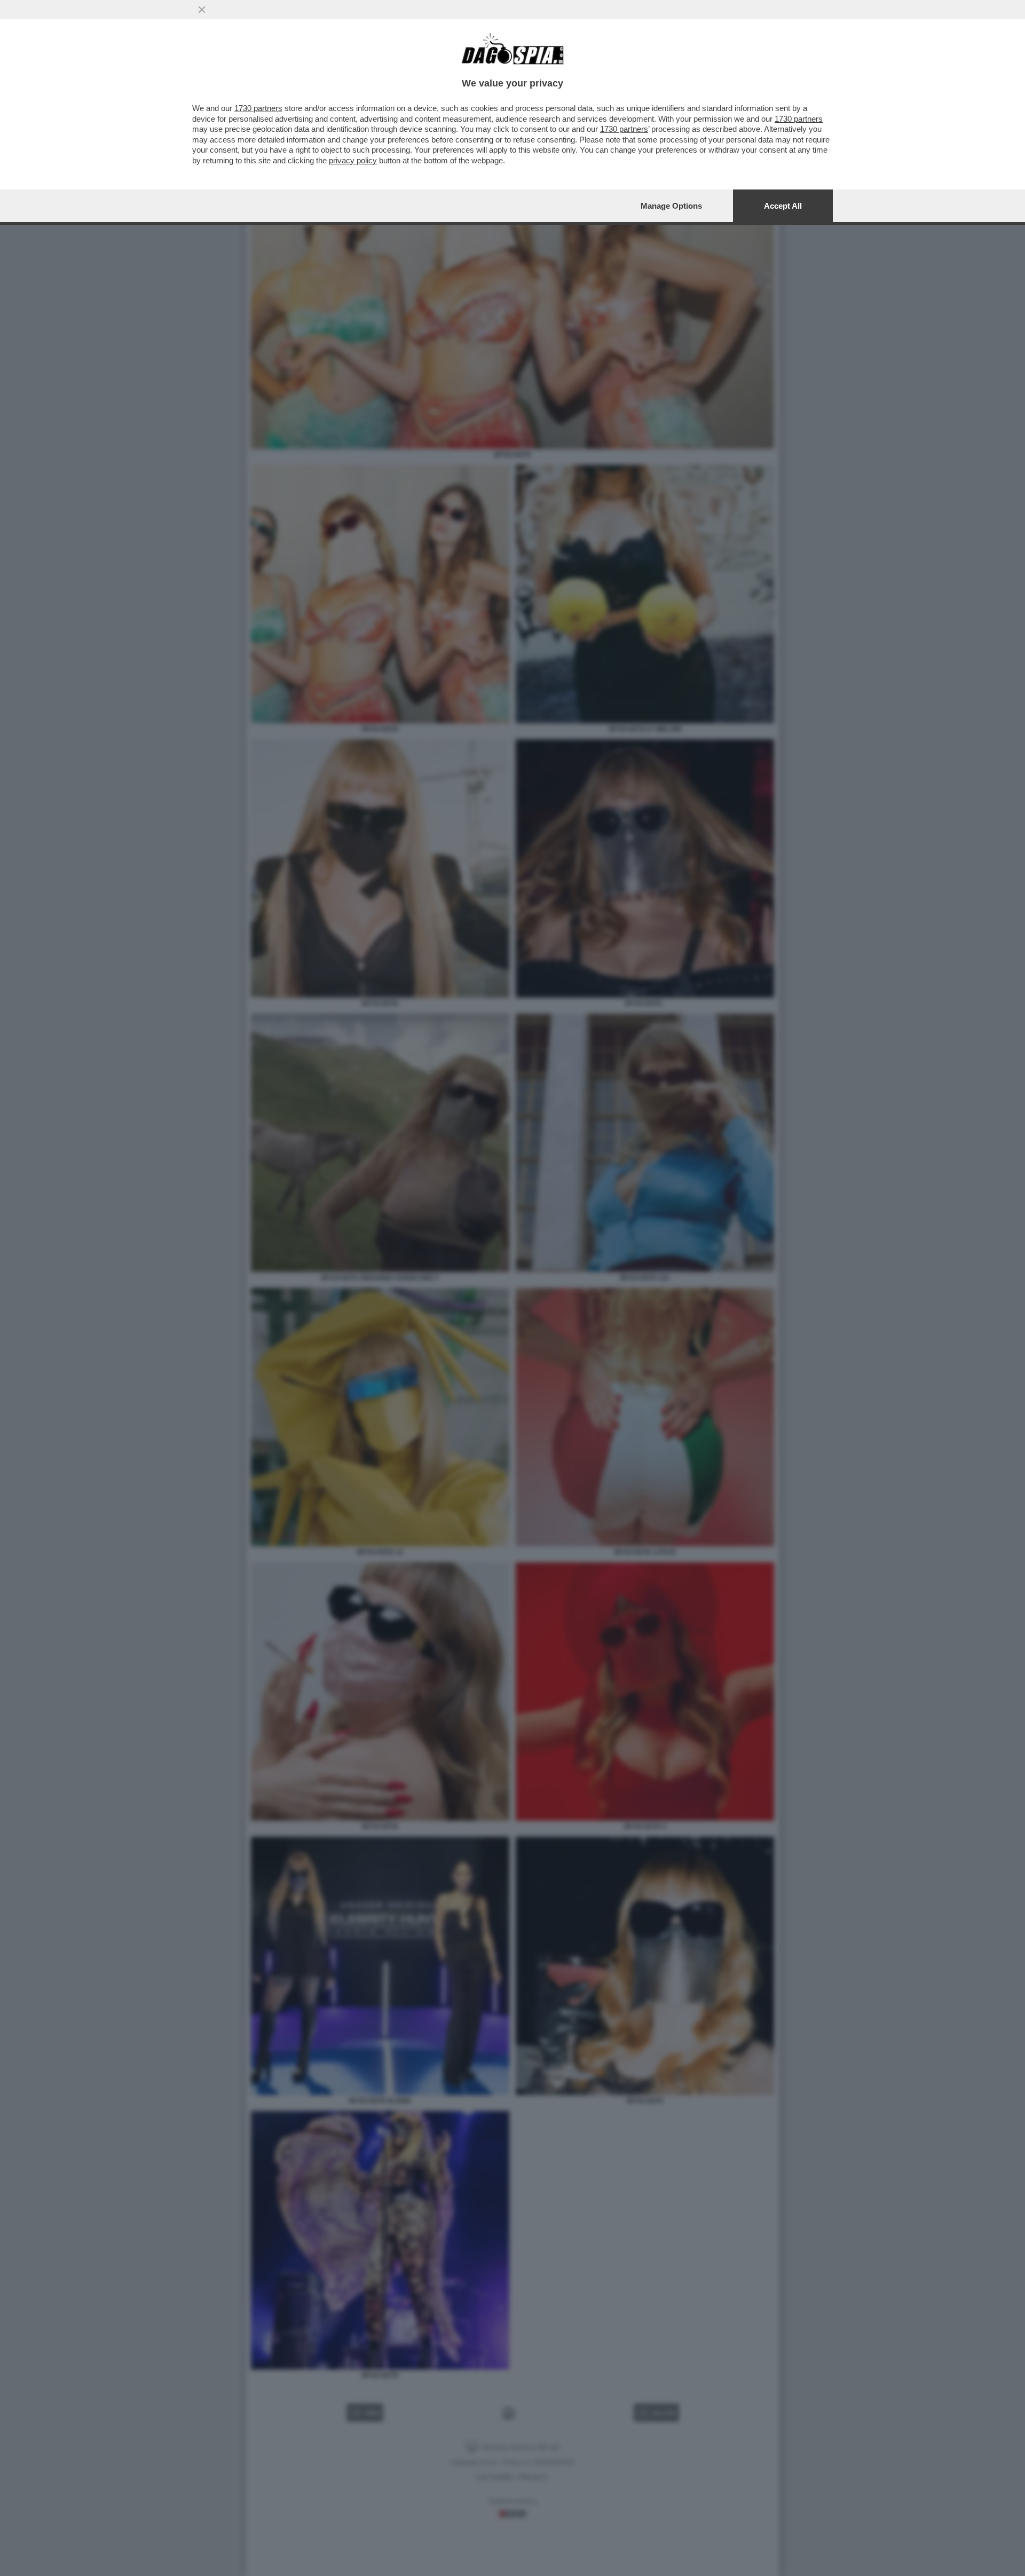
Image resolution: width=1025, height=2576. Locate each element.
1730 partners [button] (258, 108)
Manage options (671, 206)
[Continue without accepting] (202, 10)
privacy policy (353, 160)
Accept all (783, 206)
